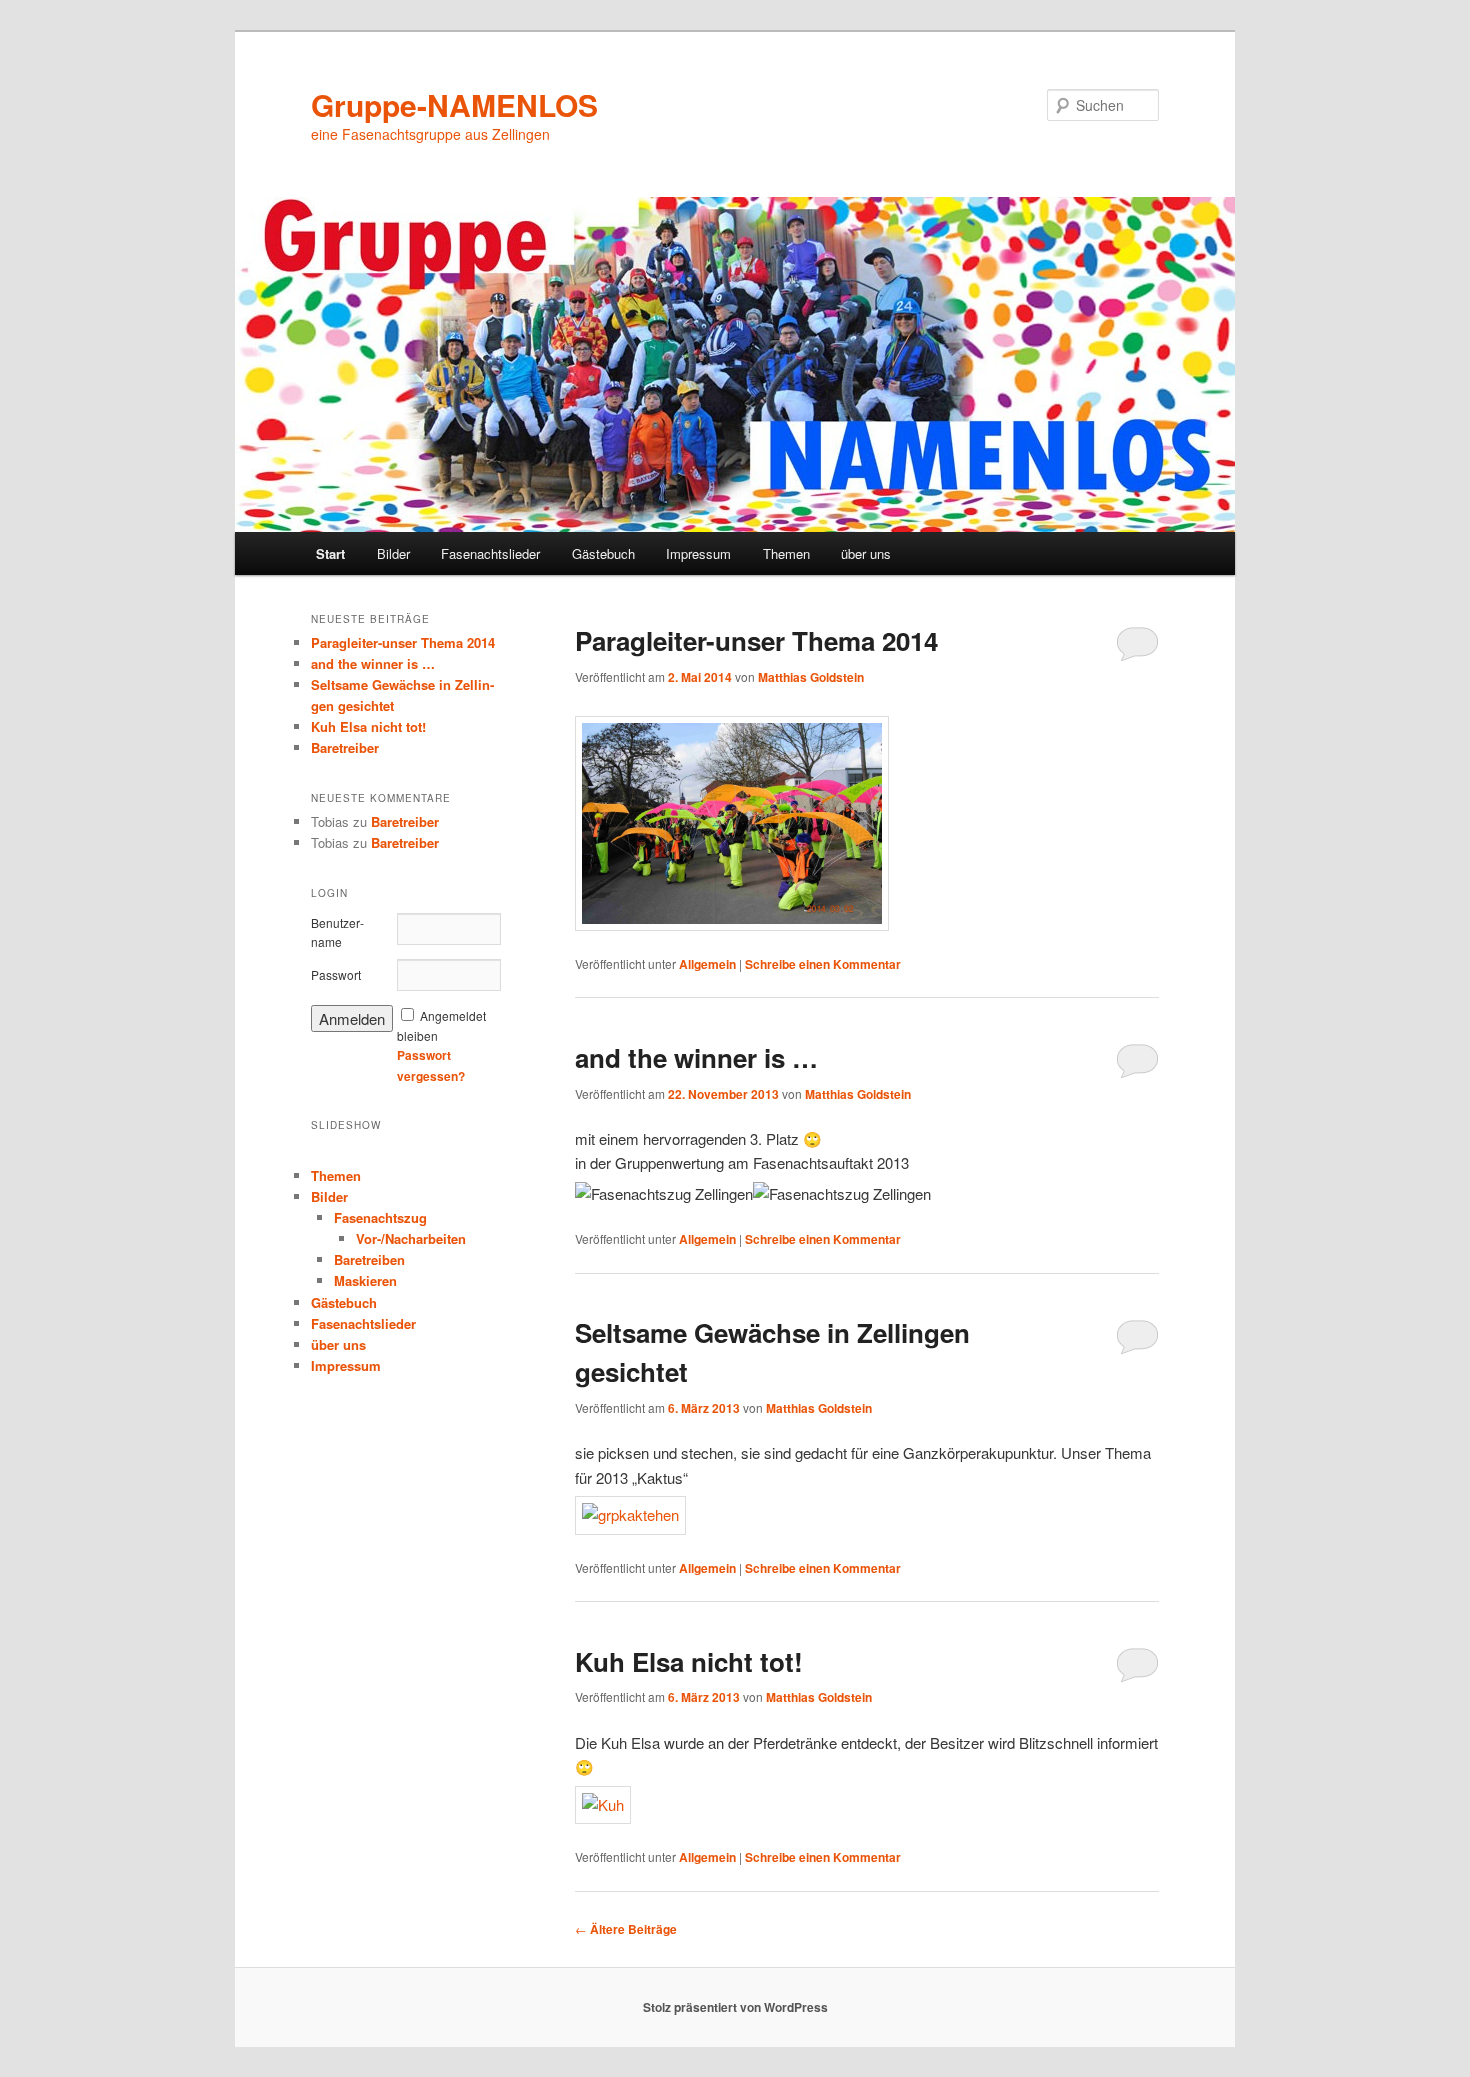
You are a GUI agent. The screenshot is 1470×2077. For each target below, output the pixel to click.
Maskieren (365, 1280)
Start (330, 553)
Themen (786, 553)
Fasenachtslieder (490, 553)
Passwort (336, 974)
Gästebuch (603, 553)
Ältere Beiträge (626, 1929)
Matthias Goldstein (811, 677)
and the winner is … (696, 1057)
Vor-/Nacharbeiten (411, 1238)
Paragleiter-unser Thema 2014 (756, 640)
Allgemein (707, 964)
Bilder (393, 553)
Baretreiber (345, 747)
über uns (866, 553)
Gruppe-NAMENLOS (454, 104)
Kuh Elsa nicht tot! (689, 1661)
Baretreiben (369, 1259)
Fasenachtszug (380, 1217)
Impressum (698, 553)
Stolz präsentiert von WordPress (735, 2007)
